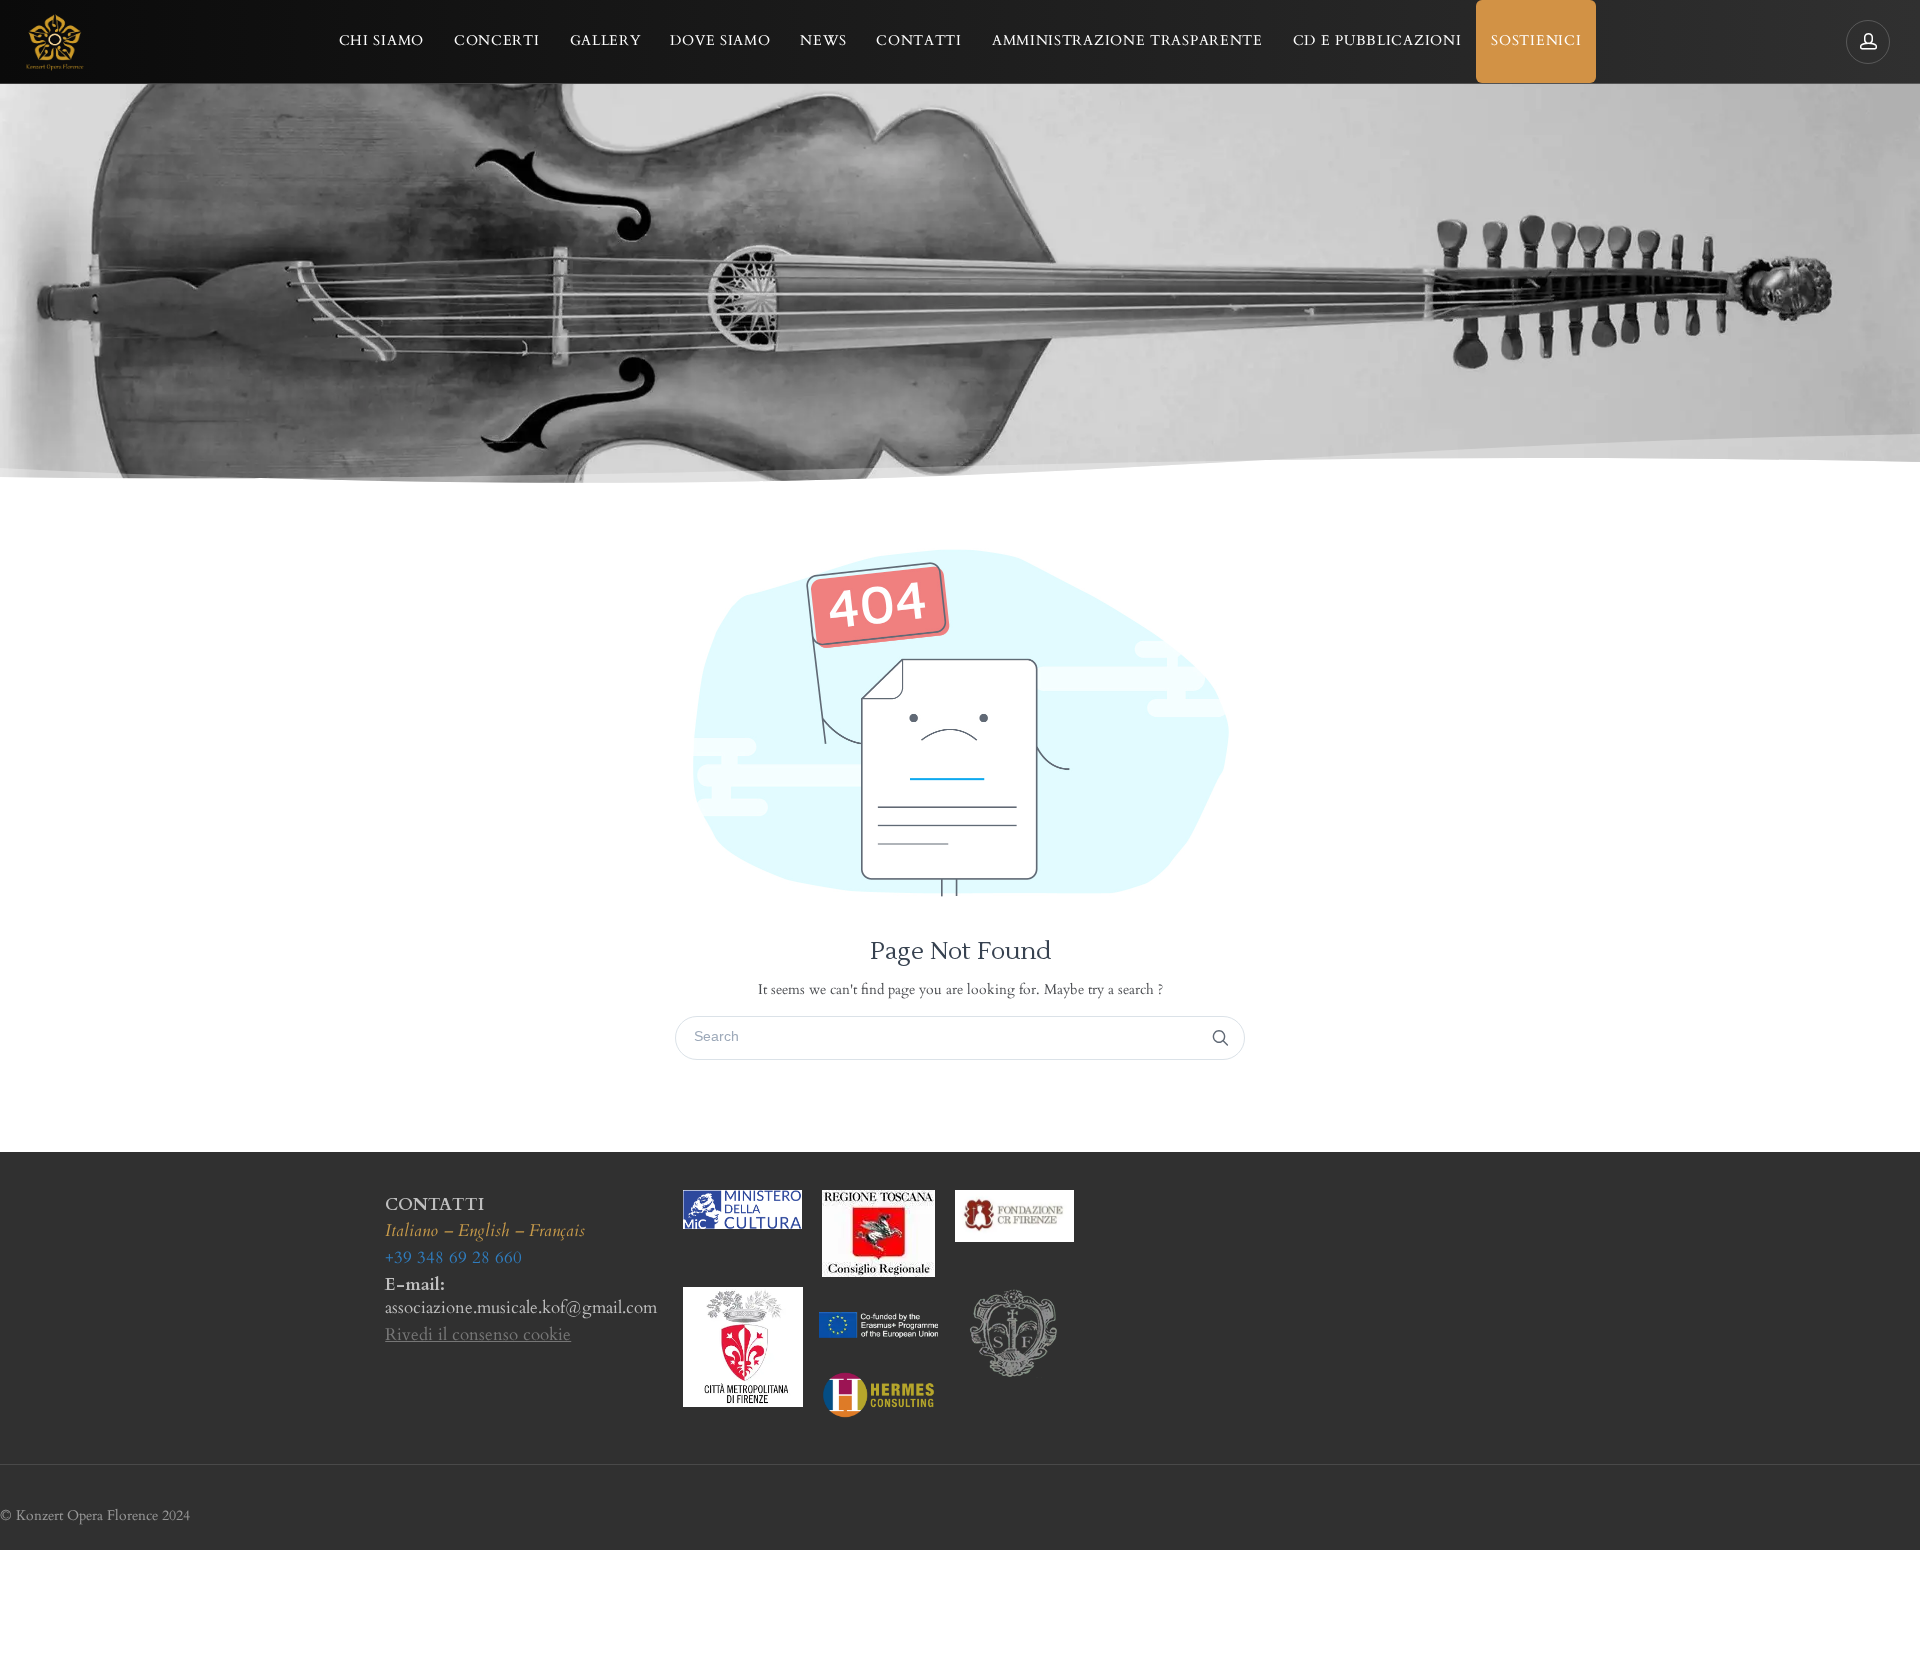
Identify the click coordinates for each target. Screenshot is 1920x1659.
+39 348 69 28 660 (453, 1257)
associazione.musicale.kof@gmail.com (521, 1307)
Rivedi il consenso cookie (478, 1334)
